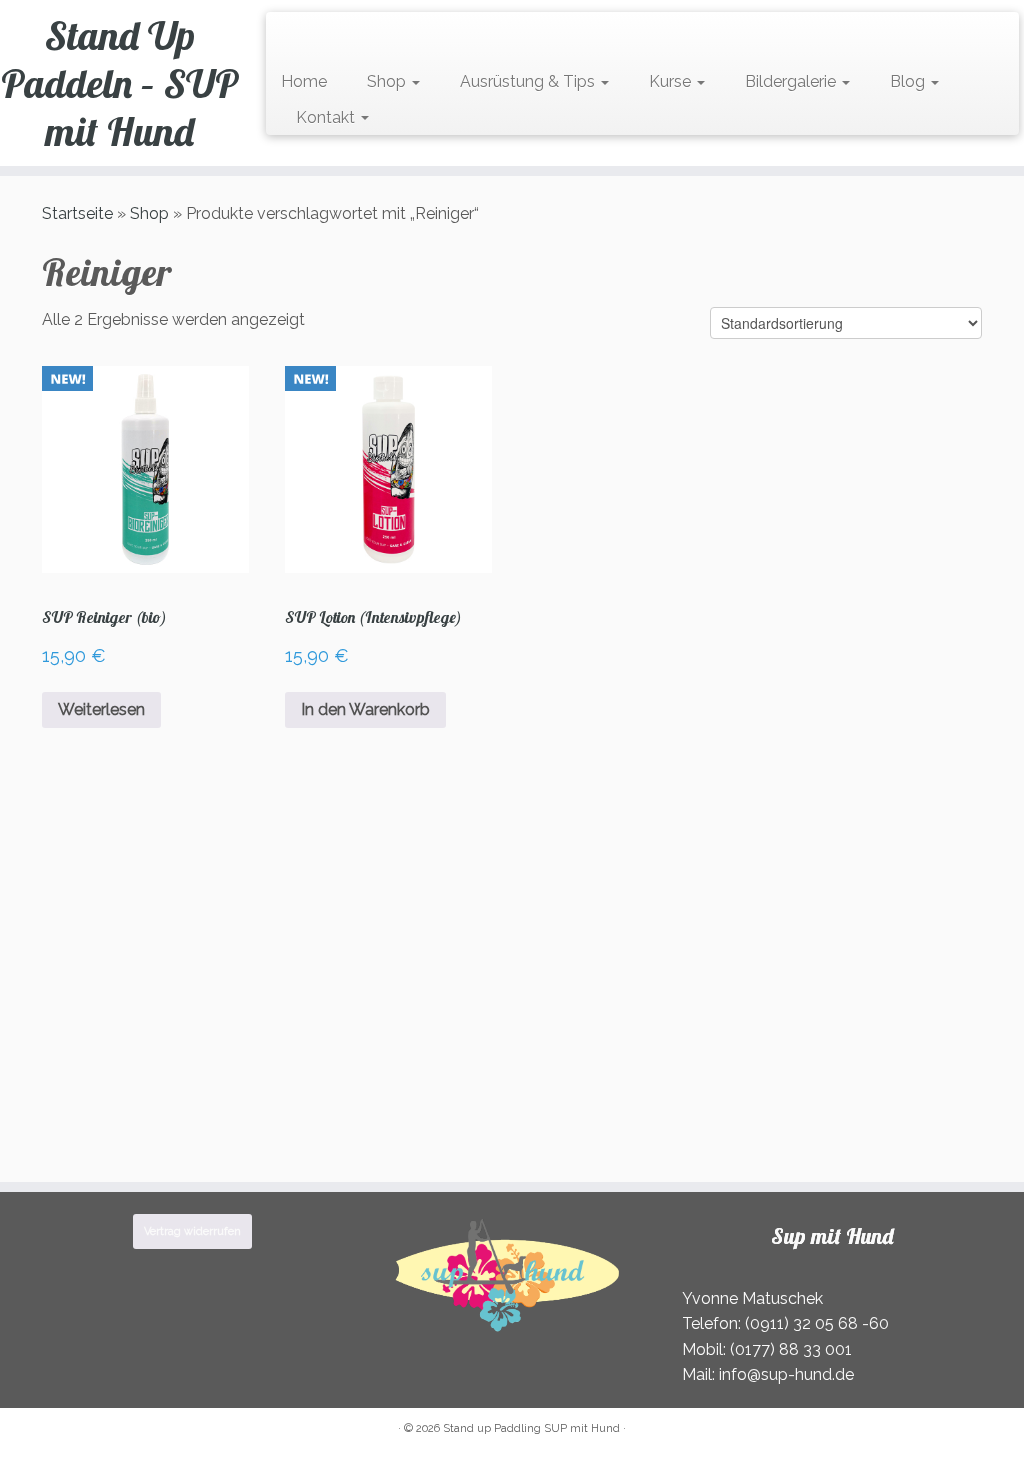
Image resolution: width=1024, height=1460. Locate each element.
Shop (388, 81)
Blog (909, 81)
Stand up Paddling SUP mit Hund (531, 1428)
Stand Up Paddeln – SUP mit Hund (119, 83)
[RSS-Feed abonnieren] (287, 36)
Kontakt (327, 117)
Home (304, 81)
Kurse (672, 81)
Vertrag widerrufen (192, 1231)
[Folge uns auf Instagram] (326, 36)
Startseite (77, 213)
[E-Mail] (300, 36)
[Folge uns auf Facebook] (313, 36)
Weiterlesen (101, 709)
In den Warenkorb (365, 709)
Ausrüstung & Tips (529, 81)
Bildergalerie (792, 81)
